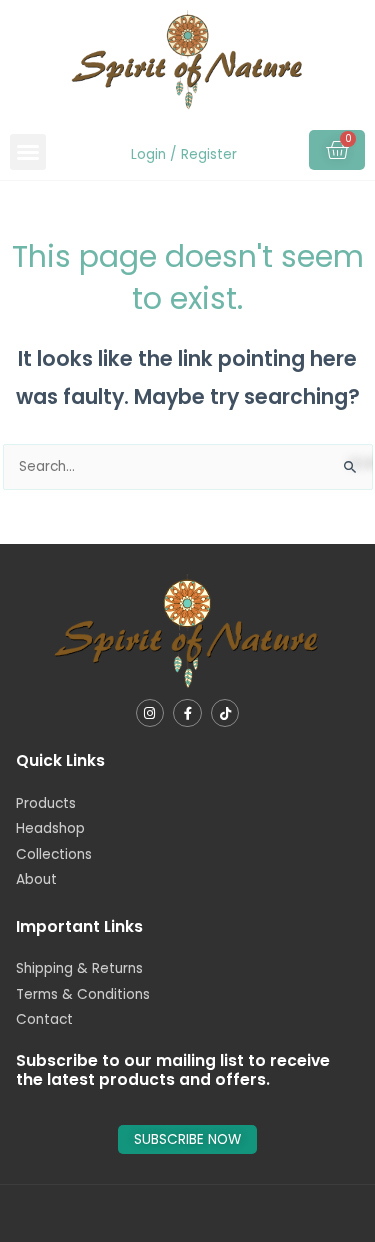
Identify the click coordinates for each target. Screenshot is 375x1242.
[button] (28, 152)
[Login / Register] (128, 155)
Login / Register (184, 154)
